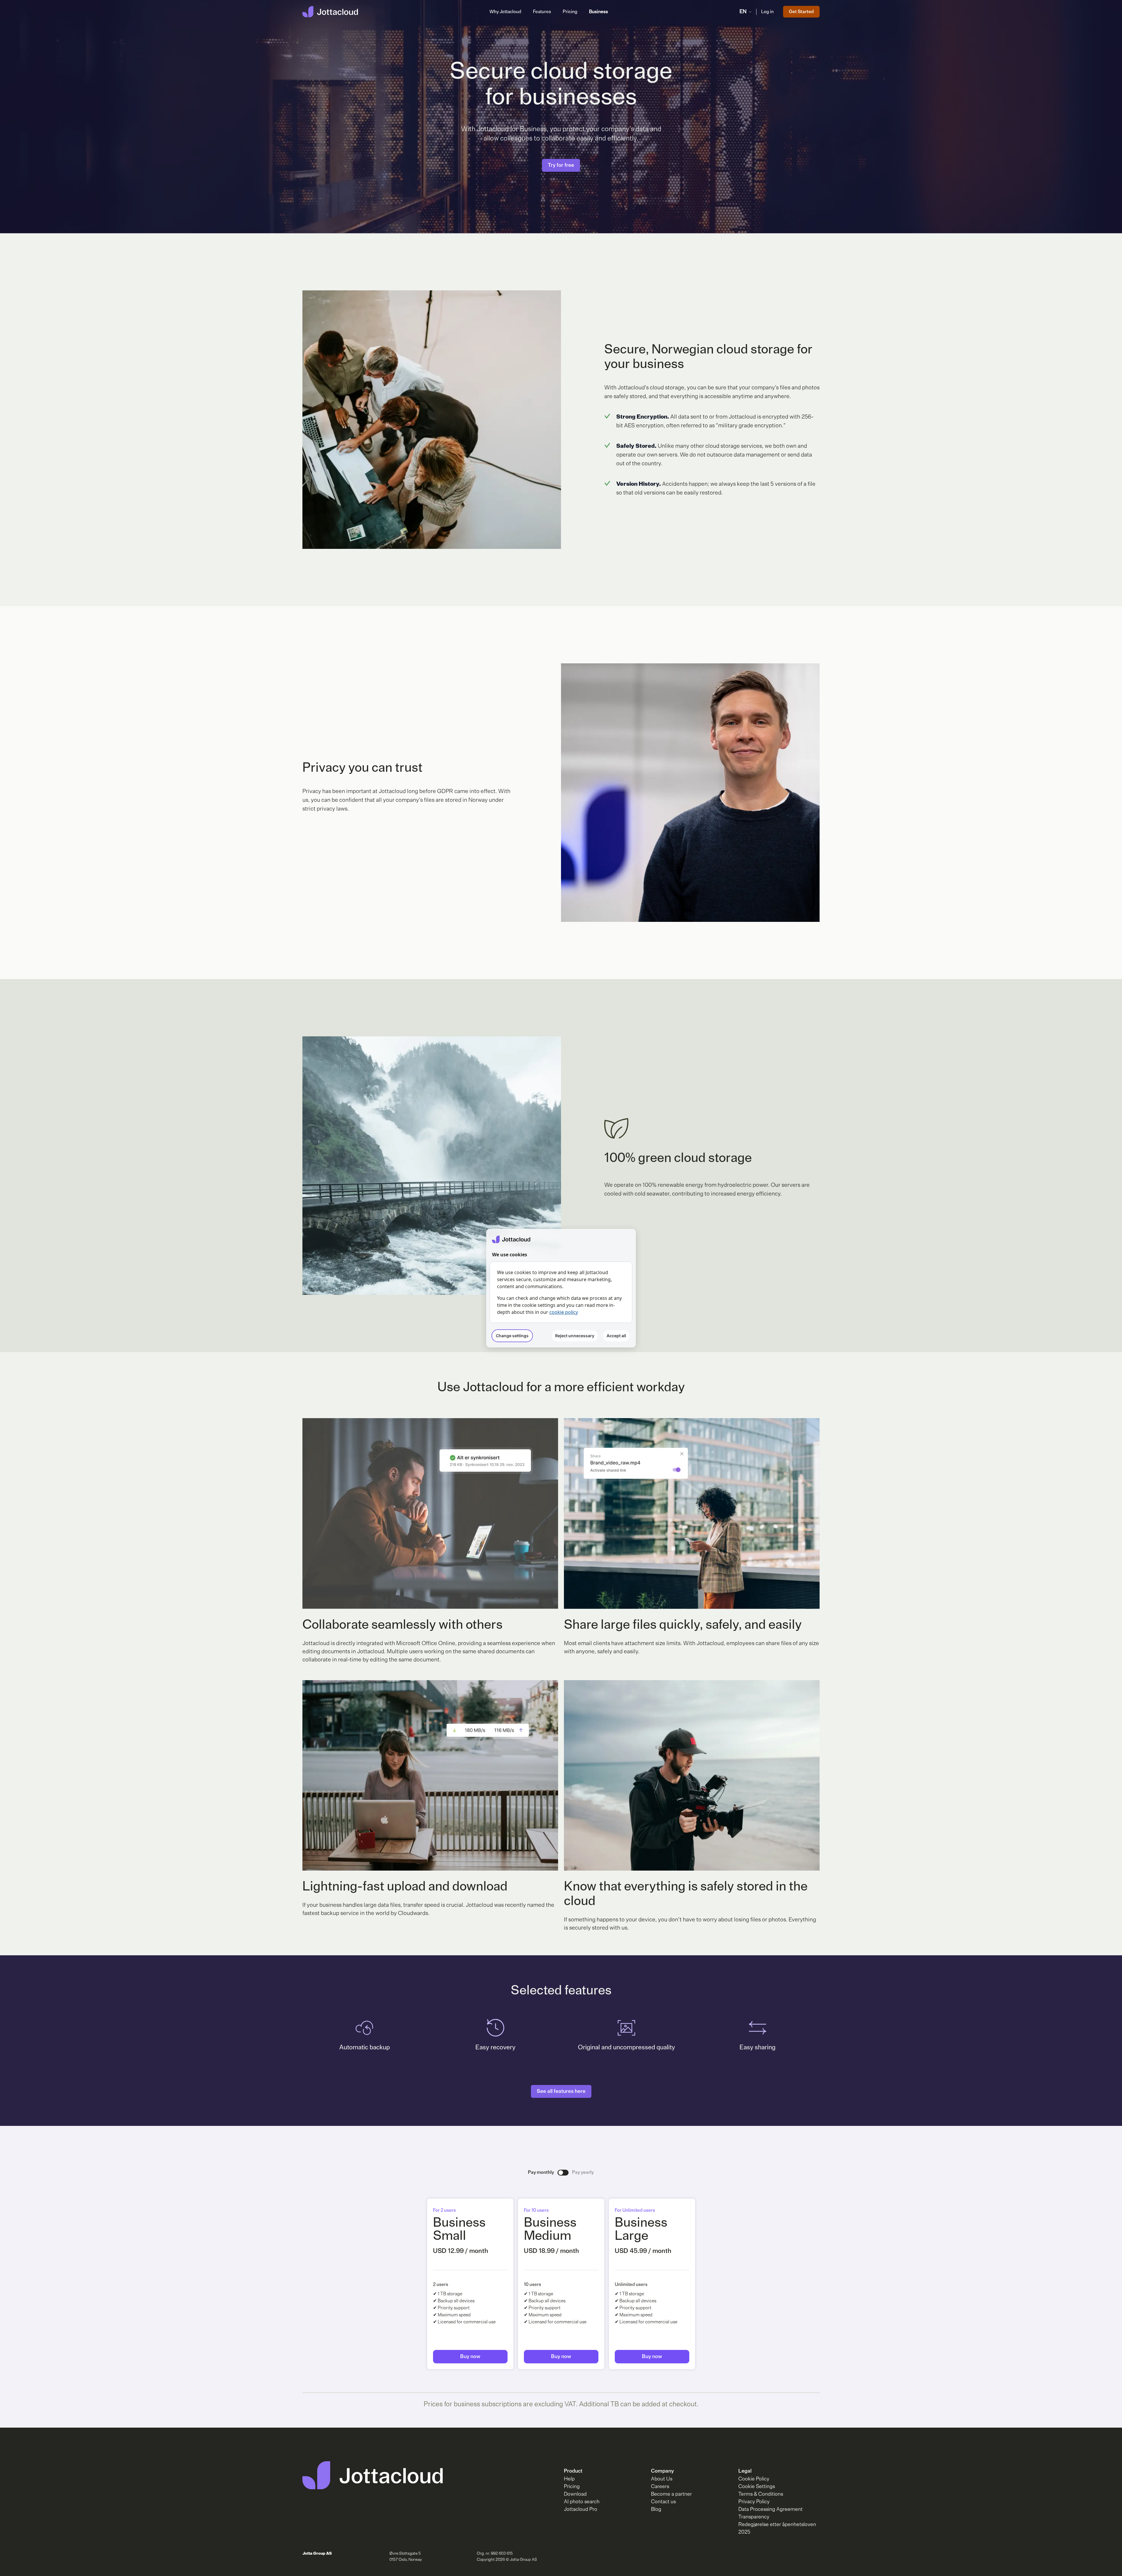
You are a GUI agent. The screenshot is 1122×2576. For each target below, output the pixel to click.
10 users (533, 2284)
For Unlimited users (635, 2210)
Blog (656, 2509)
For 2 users (444, 2210)
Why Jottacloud (505, 12)
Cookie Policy (754, 2479)
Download (575, 2494)
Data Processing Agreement (770, 2509)
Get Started (801, 12)
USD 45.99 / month (643, 2251)
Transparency (754, 2517)
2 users (441, 2284)
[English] (330, 12)
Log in (767, 12)
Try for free (561, 165)
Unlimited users (631, 2284)
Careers (660, 2487)
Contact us (663, 2502)
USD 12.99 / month (461, 2251)
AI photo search (582, 2502)
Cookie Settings (757, 2487)
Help (569, 2479)
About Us (662, 2479)
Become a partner (671, 2494)
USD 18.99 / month (552, 2251)
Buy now (470, 2357)
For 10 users (536, 2210)
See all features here (561, 2091)
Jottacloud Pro (581, 2509)
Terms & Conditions (761, 2494)
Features (542, 12)
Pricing (570, 12)
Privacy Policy (754, 2502)
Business (599, 12)
